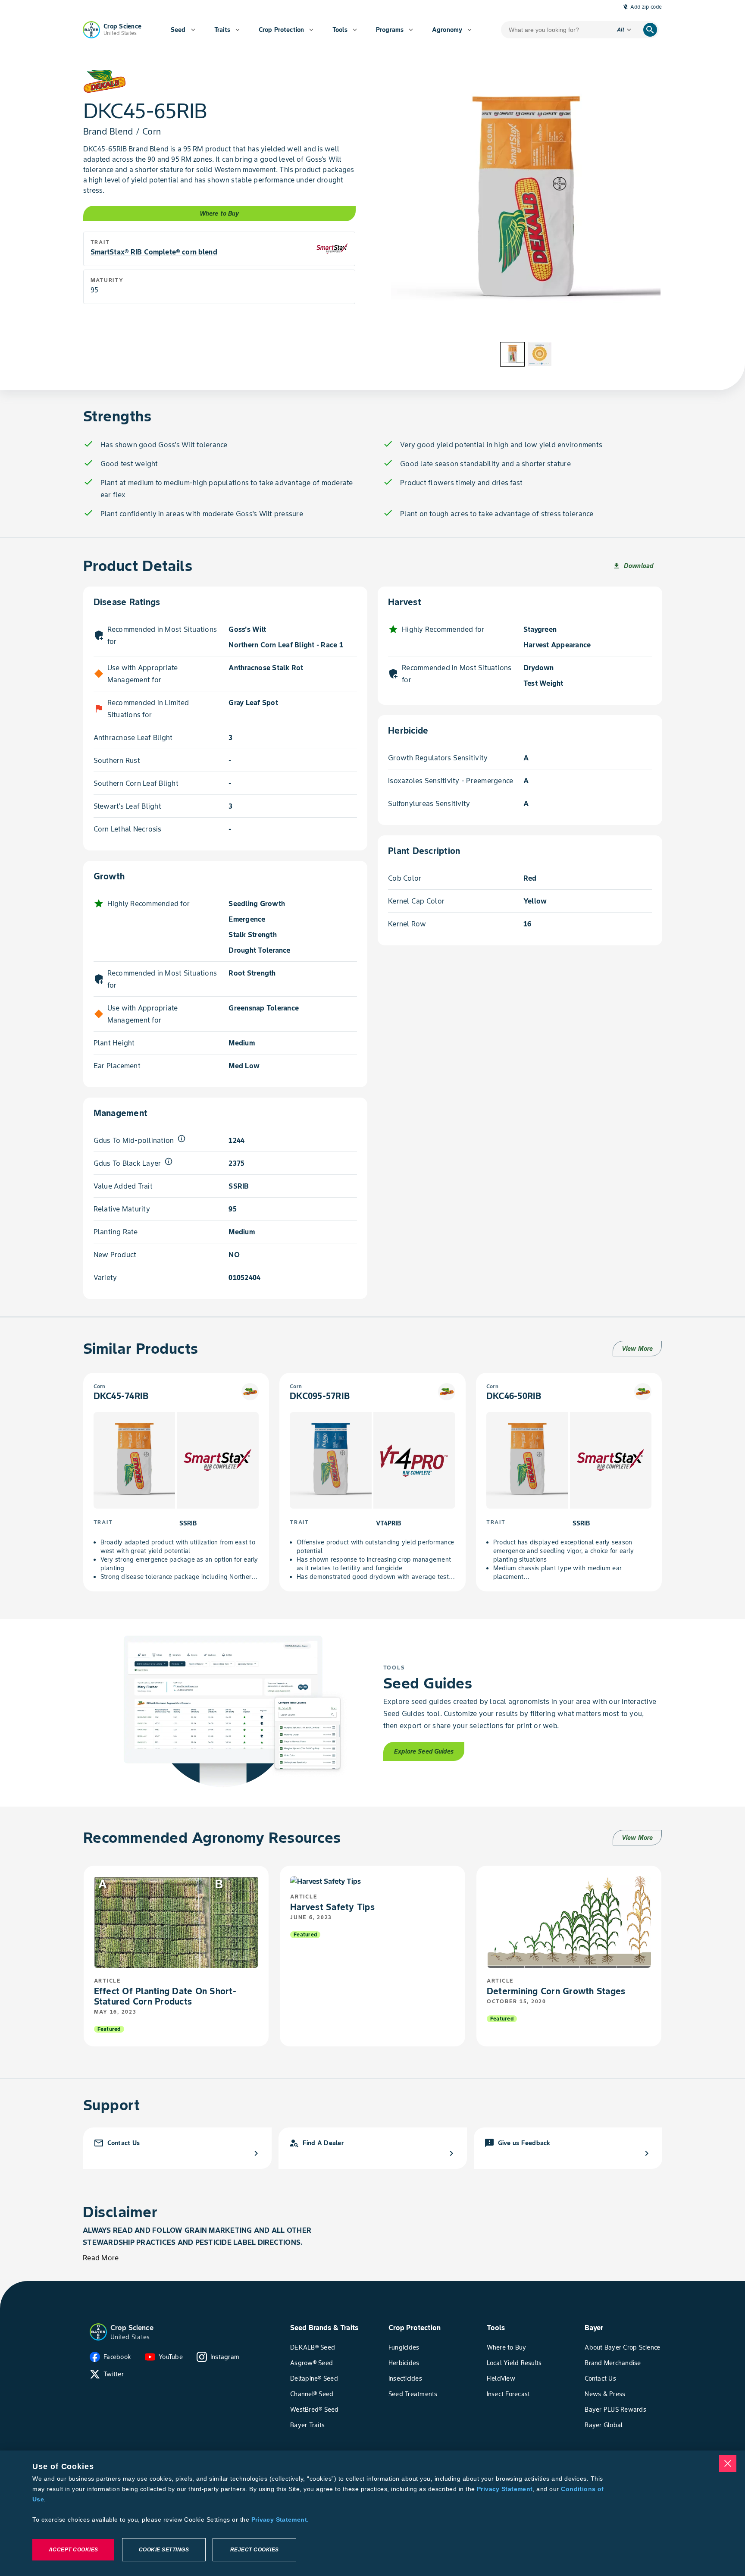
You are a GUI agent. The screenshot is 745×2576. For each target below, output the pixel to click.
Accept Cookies (74, 2550)
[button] (98, 2332)
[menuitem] (183, 30)
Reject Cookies (255, 2550)
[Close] (728, 2463)
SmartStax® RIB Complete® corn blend (154, 252)
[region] (372, 2513)
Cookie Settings (164, 2550)
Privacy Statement (505, 2489)
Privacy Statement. (280, 2520)
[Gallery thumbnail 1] (512, 354)
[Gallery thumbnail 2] (540, 354)
